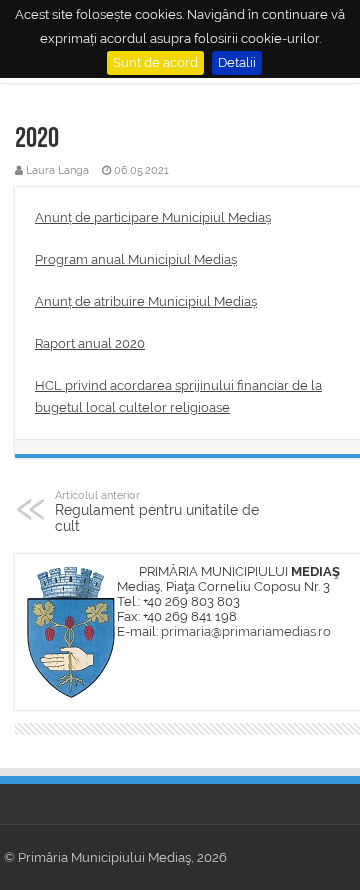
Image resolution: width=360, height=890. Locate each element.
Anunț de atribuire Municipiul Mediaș (146, 301)
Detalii (237, 62)
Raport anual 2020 (90, 343)
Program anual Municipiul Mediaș (136, 259)
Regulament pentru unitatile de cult (157, 511)
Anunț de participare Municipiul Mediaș (153, 217)
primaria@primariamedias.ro (246, 631)
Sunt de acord (155, 62)
